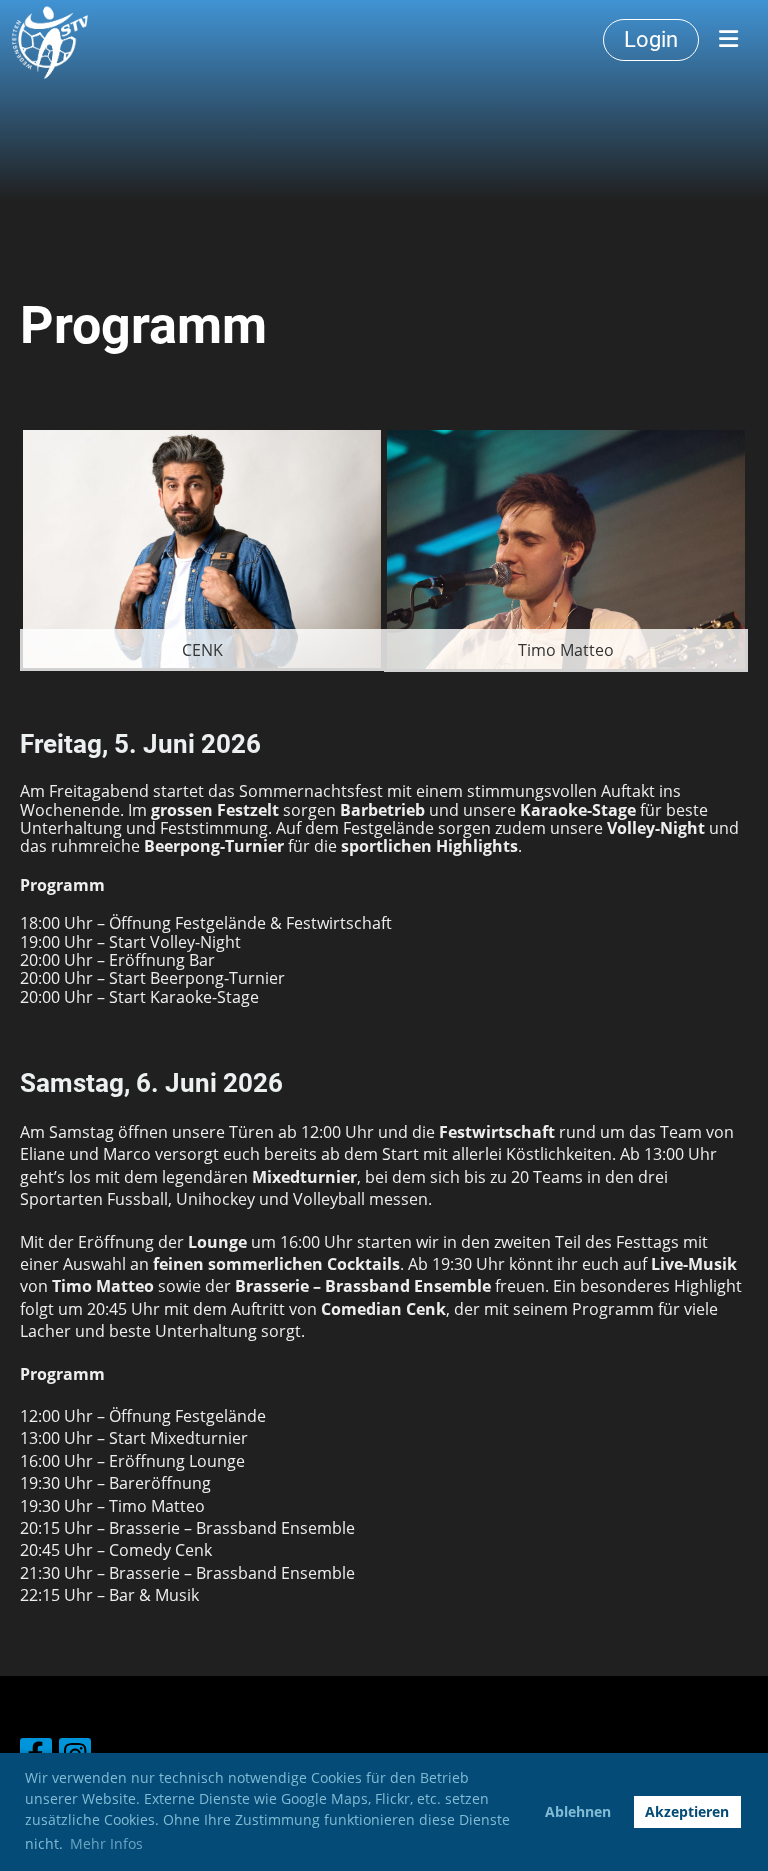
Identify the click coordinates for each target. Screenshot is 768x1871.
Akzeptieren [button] (687, 1811)
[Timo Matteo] (566, 548)
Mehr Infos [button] (106, 1843)
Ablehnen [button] (578, 1811)
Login (651, 39)
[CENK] (202, 548)
